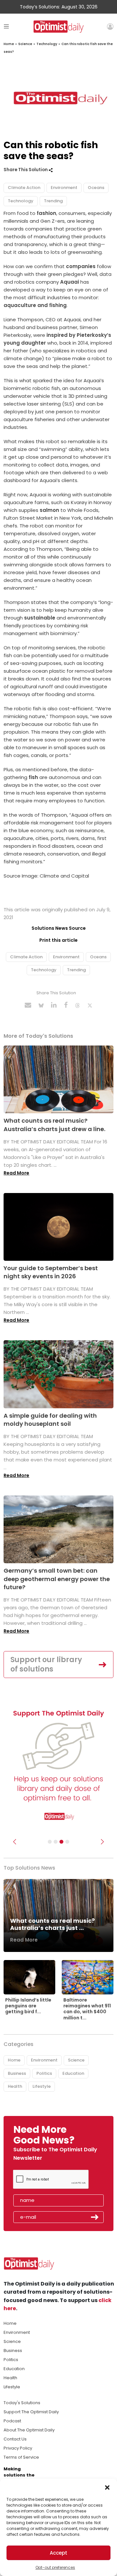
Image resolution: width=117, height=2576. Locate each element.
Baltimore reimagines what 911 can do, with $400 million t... (87, 2009)
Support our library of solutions (46, 1664)
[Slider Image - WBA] (56, 1842)
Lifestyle (42, 2086)
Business (17, 2073)
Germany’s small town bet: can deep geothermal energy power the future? (57, 1579)
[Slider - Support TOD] (61, 1842)
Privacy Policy (18, 2448)
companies (81, 266)
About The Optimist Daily (29, 2430)
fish (33, 777)
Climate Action (24, 188)
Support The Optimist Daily (31, 2412)
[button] (107, 2487)
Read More (16, 1173)
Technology (47, 44)
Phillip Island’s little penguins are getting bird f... (28, 2006)
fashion (46, 213)
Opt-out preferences (55, 2567)
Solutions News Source (59, 928)
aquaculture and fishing (35, 305)
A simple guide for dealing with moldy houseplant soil (50, 1420)
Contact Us (15, 2439)
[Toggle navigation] (6, 26)
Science (25, 44)
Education (73, 2073)
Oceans (96, 188)
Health (15, 2086)
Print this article (58, 940)
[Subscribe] (50, 1842)
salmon (49, 510)
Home (9, 44)
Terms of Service (21, 2457)
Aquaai (70, 282)
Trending (53, 201)
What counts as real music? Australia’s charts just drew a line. (54, 1125)
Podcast (12, 2421)
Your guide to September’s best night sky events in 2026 (51, 1272)
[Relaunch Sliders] (67, 1842)
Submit (95, 2217)
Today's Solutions (22, 2403)
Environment (64, 188)
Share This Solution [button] (26, 170)
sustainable (39, 618)
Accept (58, 2553)
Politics (44, 2073)
